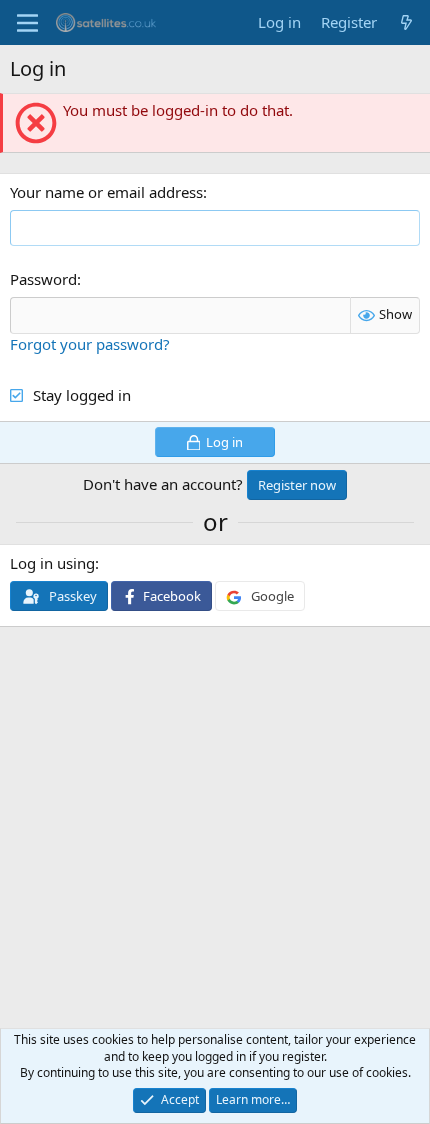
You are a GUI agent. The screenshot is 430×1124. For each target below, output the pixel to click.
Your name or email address (106, 192)
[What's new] (406, 22)
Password (43, 279)
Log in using (52, 563)
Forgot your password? (90, 344)
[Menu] (27, 23)
